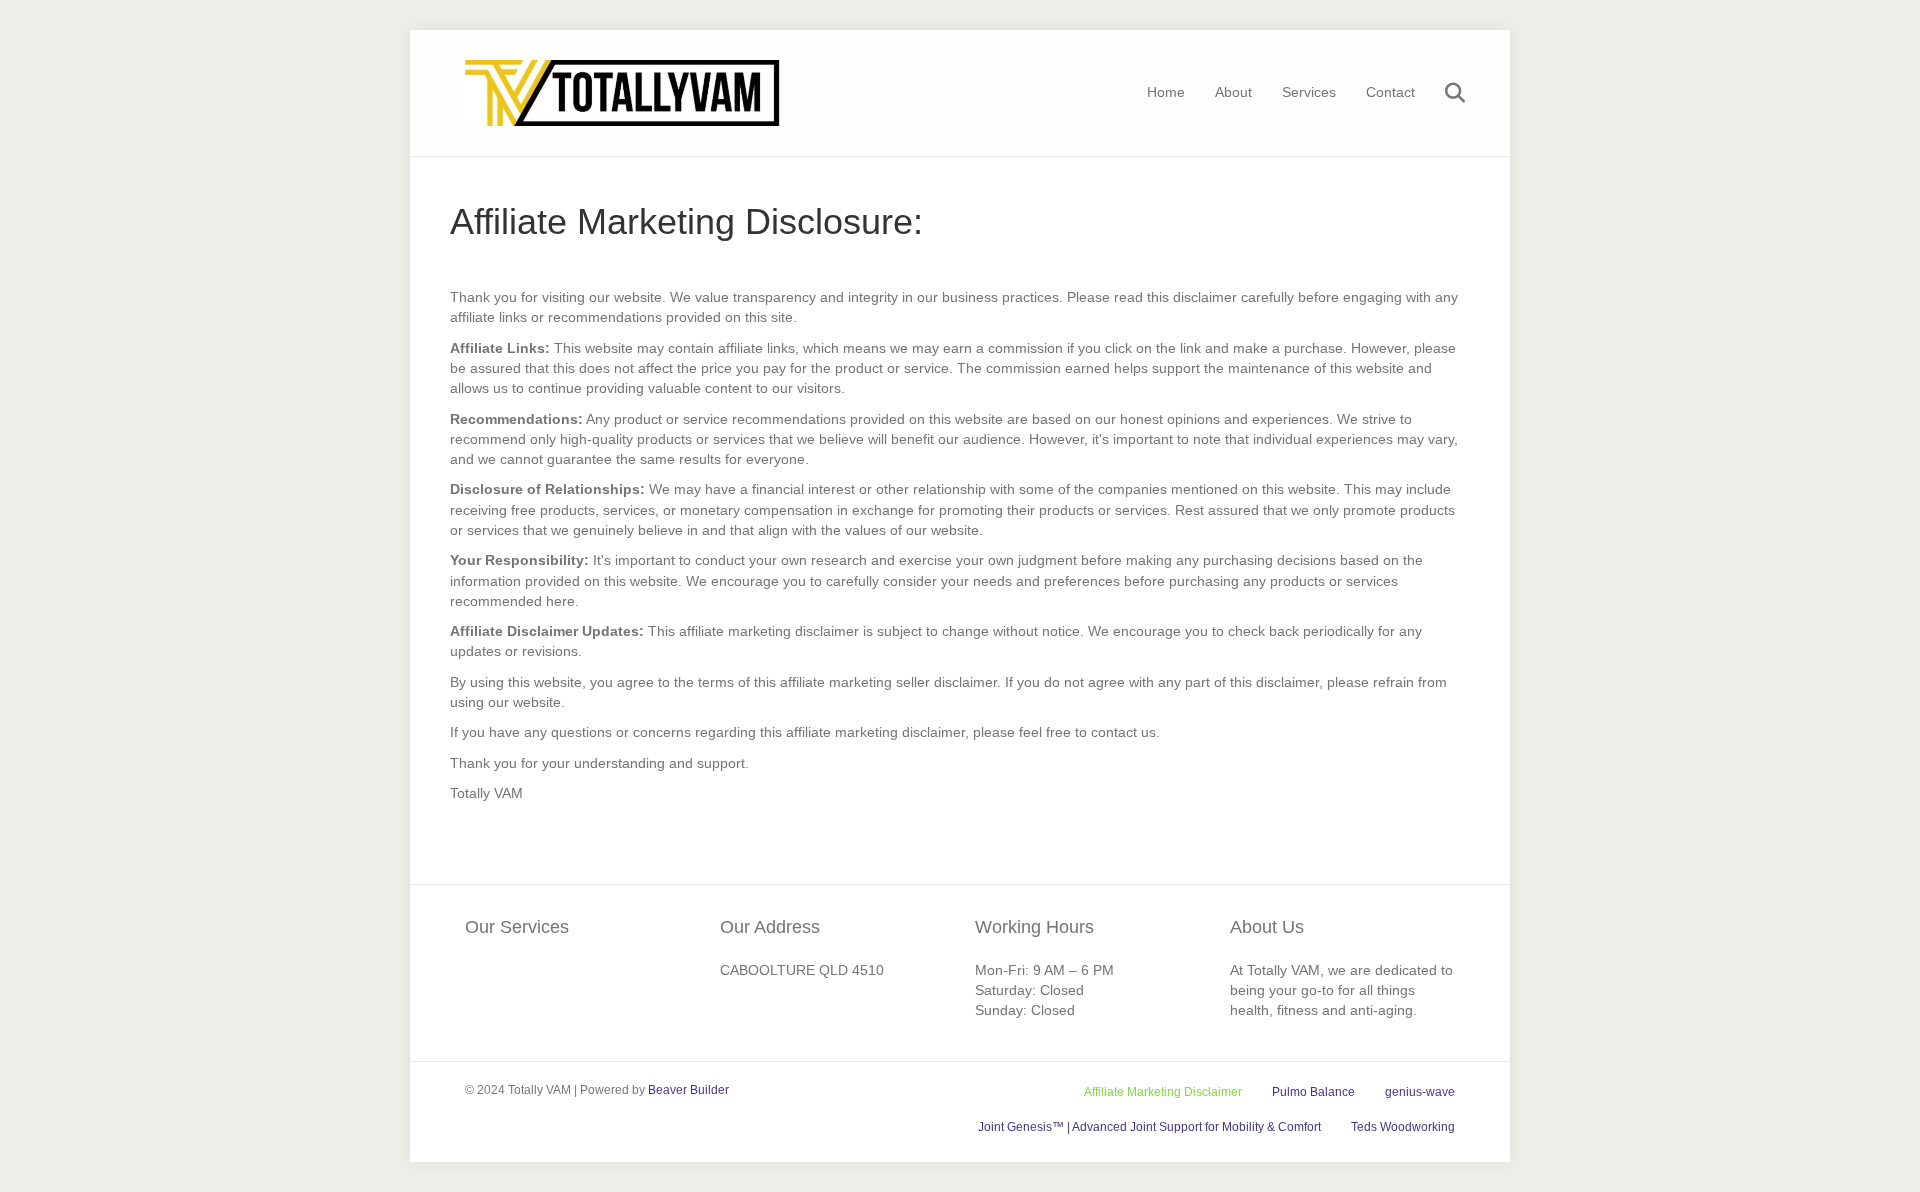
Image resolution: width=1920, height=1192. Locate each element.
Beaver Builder (688, 1090)
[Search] (1442, 93)
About (1233, 92)
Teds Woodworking (1403, 1127)
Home (1166, 92)
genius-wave (1420, 1092)
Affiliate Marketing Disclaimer (1163, 1092)
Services (1309, 92)
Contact (1390, 92)
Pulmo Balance (1313, 1092)
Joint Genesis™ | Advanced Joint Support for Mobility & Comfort (1149, 1127)
